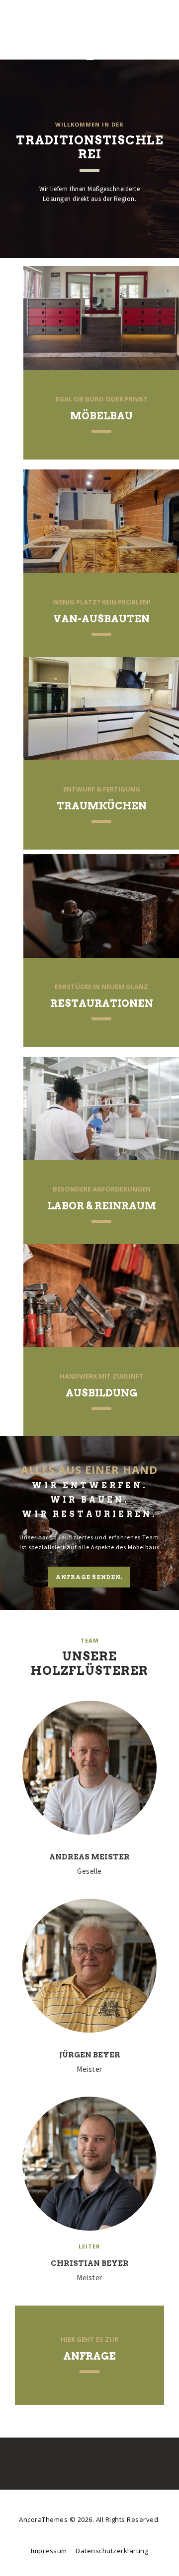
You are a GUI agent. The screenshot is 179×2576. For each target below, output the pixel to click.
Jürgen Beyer (90, 2055)
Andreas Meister (89, 1857)
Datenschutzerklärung (112, 2551)
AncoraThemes (44, 2519)
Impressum (49, 2551)
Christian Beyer (90, 2263)
